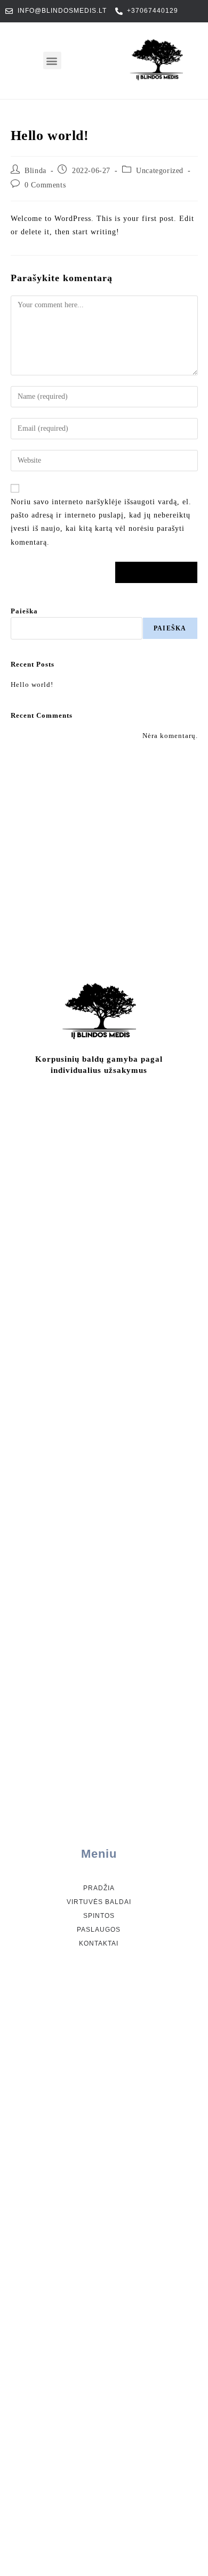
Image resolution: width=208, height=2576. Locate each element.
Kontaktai (99, 1943)
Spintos (99, 1916)
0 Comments (45, 185)
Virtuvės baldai (99, 1902)
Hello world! (32, 684)
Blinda (35, 171)
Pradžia (99, 1888)
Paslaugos (99, 1930)
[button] (52, 60)
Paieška (24, 611)
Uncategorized (160, 171)
